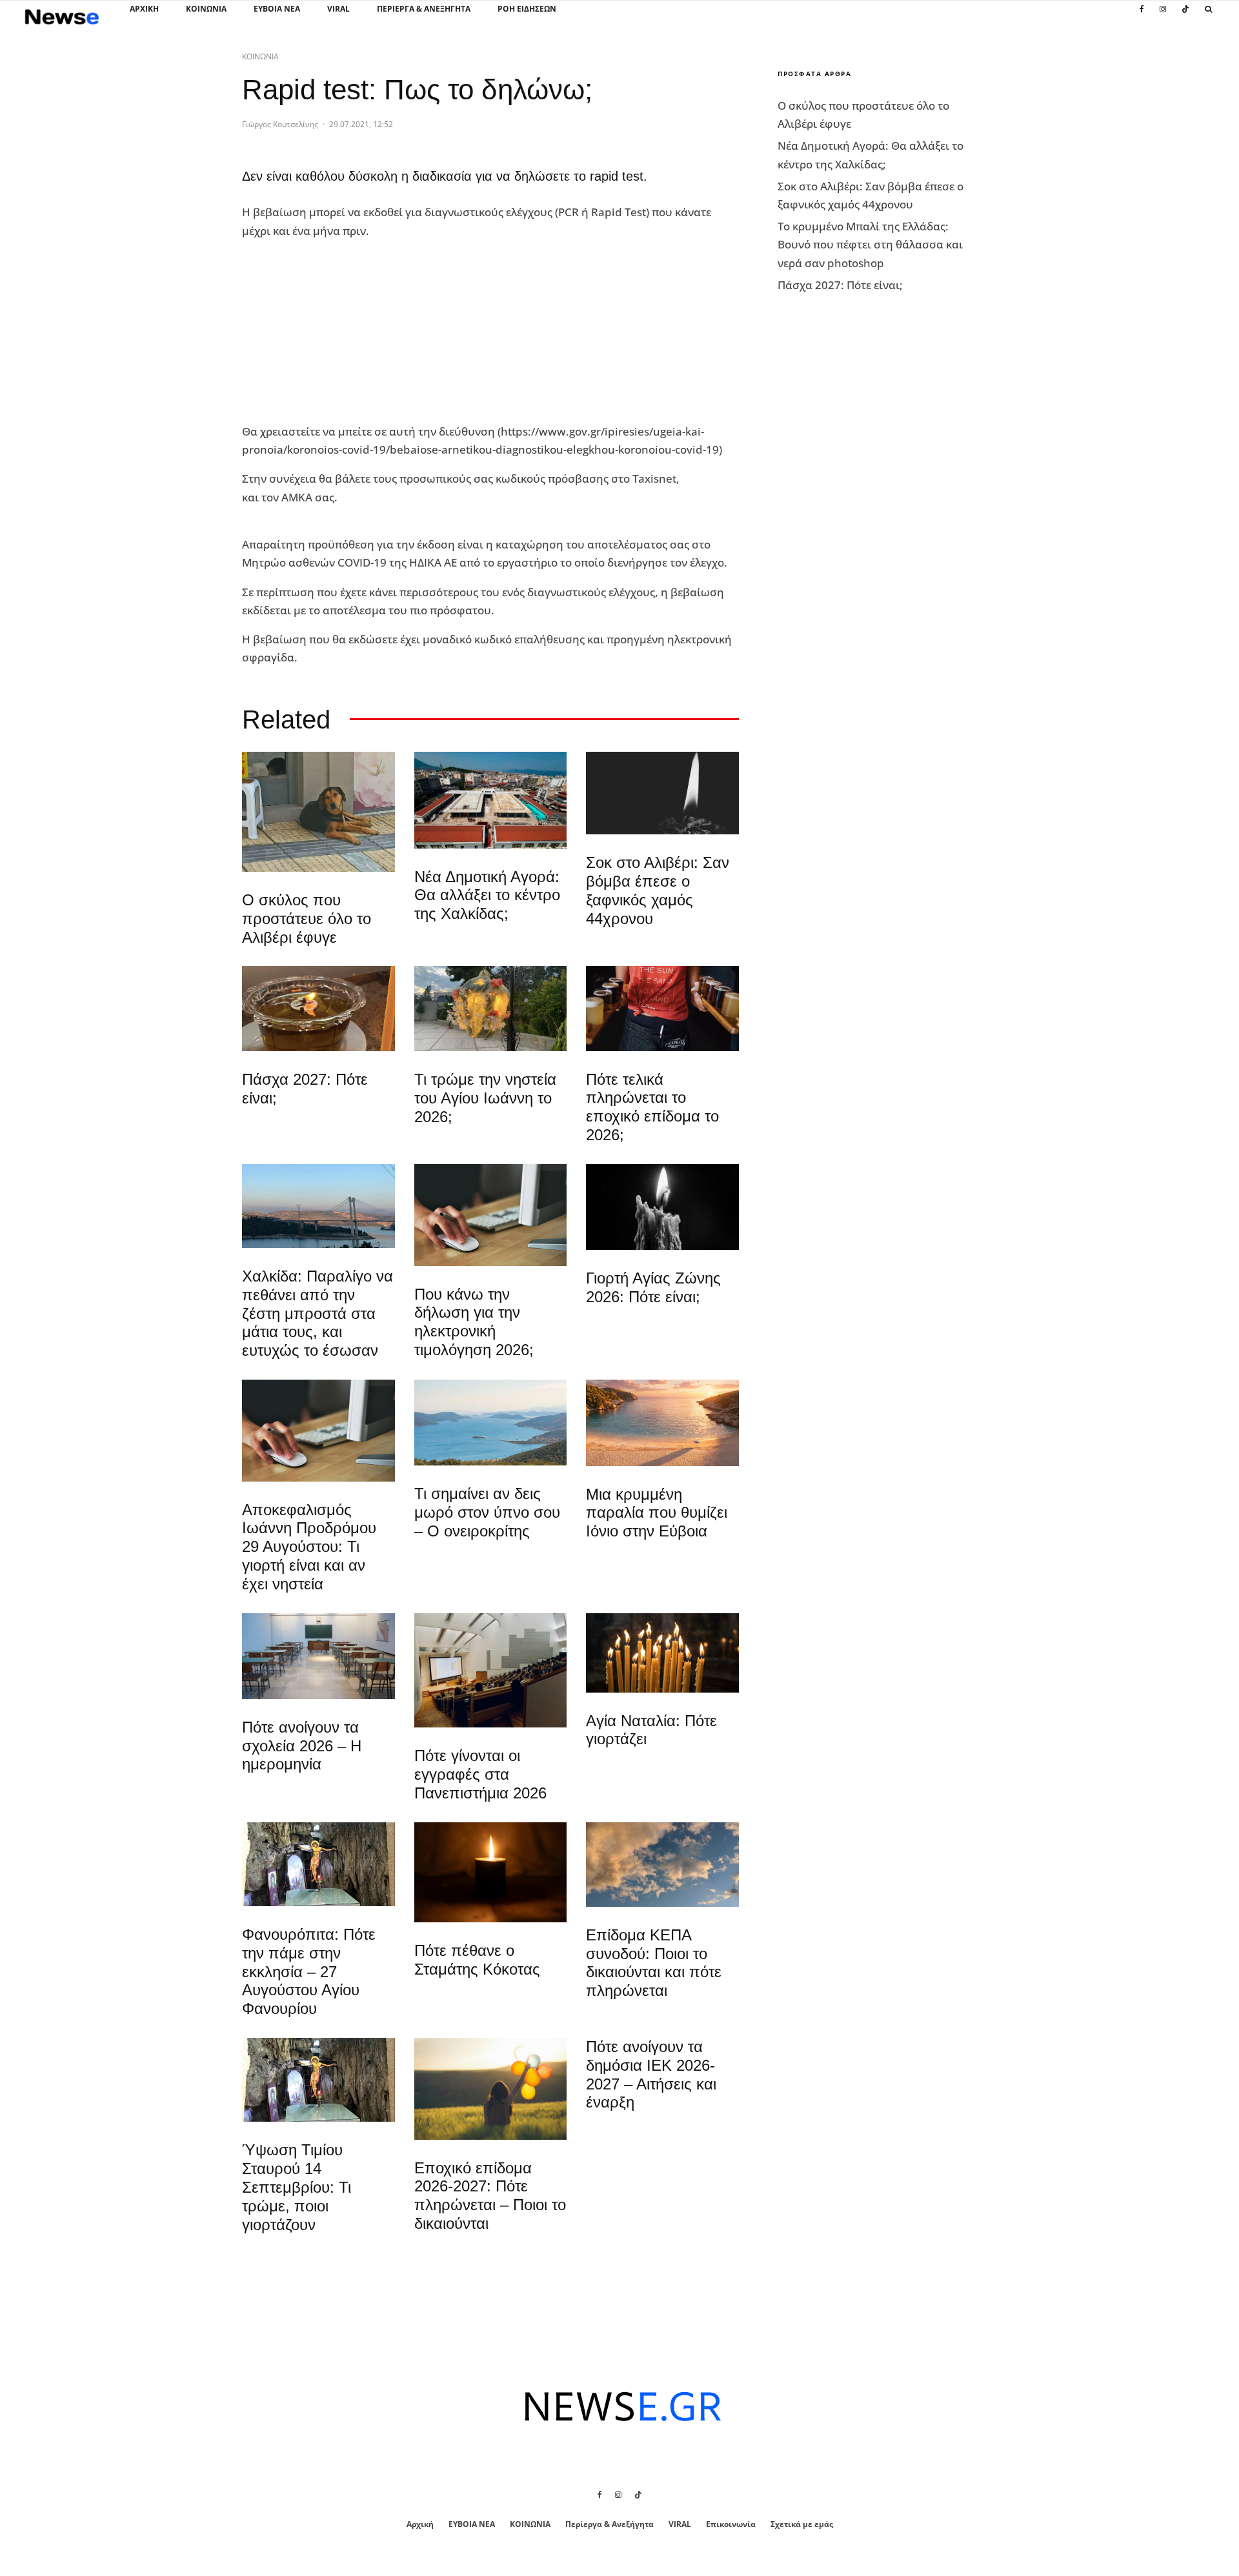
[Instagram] (1163, 16)
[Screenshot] (662, 1865)
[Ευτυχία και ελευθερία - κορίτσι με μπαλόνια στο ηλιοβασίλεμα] (491, 2089)
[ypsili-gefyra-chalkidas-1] (318, 1206)
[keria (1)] (662, 1653)
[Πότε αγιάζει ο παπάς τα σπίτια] (318, 1008)
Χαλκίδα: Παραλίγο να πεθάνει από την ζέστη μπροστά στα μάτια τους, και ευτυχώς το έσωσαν (317, 1313)
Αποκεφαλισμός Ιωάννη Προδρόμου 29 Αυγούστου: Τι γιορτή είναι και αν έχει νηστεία (309, 1547)
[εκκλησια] (491, 1009)
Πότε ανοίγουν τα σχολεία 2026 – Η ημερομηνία (302, 1746)
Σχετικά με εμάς (802, 2524)
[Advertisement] (339, 332)
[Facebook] (1142, 16)
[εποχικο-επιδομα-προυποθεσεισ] (662, 1008)
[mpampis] (318, 812)
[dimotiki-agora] (491, 800)
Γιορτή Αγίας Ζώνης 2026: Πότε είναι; (653, 1287)
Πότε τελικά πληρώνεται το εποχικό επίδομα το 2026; (652, 1107)
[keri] (491, 1873)
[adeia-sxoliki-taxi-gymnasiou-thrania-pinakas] (318, 1656)
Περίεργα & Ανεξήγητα (424, 9)
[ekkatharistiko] (318, 1431)
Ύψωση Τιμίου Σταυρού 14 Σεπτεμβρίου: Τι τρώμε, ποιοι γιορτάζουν (297, 2187)
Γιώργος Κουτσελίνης (280, 124)
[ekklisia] (318, 1864)
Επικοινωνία (731, 2524)
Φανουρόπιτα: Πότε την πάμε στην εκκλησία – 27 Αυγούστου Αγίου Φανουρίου (309, 1971)
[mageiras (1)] (662, 1423)
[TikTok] (1185, 16)
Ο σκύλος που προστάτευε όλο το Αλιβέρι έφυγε (307, 919)
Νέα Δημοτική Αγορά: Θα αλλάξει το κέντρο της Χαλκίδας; (487, 895)
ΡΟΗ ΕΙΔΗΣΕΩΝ (527, 9)
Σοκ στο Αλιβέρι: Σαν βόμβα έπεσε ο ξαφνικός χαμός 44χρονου (658, 890)
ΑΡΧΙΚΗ (144, 9)
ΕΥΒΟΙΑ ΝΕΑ (277, 9)
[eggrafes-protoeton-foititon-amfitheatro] (491, 1670)
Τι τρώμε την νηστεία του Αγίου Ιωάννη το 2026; (485, 1098)
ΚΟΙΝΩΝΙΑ (206, 9)
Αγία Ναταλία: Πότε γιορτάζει (651, 1730)
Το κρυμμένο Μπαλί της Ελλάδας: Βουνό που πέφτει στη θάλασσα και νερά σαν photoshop (870, 244)
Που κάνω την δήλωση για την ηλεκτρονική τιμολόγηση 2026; (474, 1322)
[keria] (662, 1207)
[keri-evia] (662, 793)
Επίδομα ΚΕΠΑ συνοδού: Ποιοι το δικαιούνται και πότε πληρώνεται (654, 1963)
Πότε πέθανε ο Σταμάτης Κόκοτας (477, 1960)
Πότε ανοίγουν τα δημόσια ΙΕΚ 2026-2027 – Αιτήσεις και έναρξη (651, 2074)
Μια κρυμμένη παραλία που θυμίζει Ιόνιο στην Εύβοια (657, 1513)
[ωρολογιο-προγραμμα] (491, 1215)
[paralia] (491, 1423)
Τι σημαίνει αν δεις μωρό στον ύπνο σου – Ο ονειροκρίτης (487, 1512)
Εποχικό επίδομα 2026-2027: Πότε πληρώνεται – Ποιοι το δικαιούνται (490, 2196)
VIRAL (338, 9)
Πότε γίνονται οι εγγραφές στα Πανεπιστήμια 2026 (480, 1774)
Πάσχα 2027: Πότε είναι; (305, 1089)
